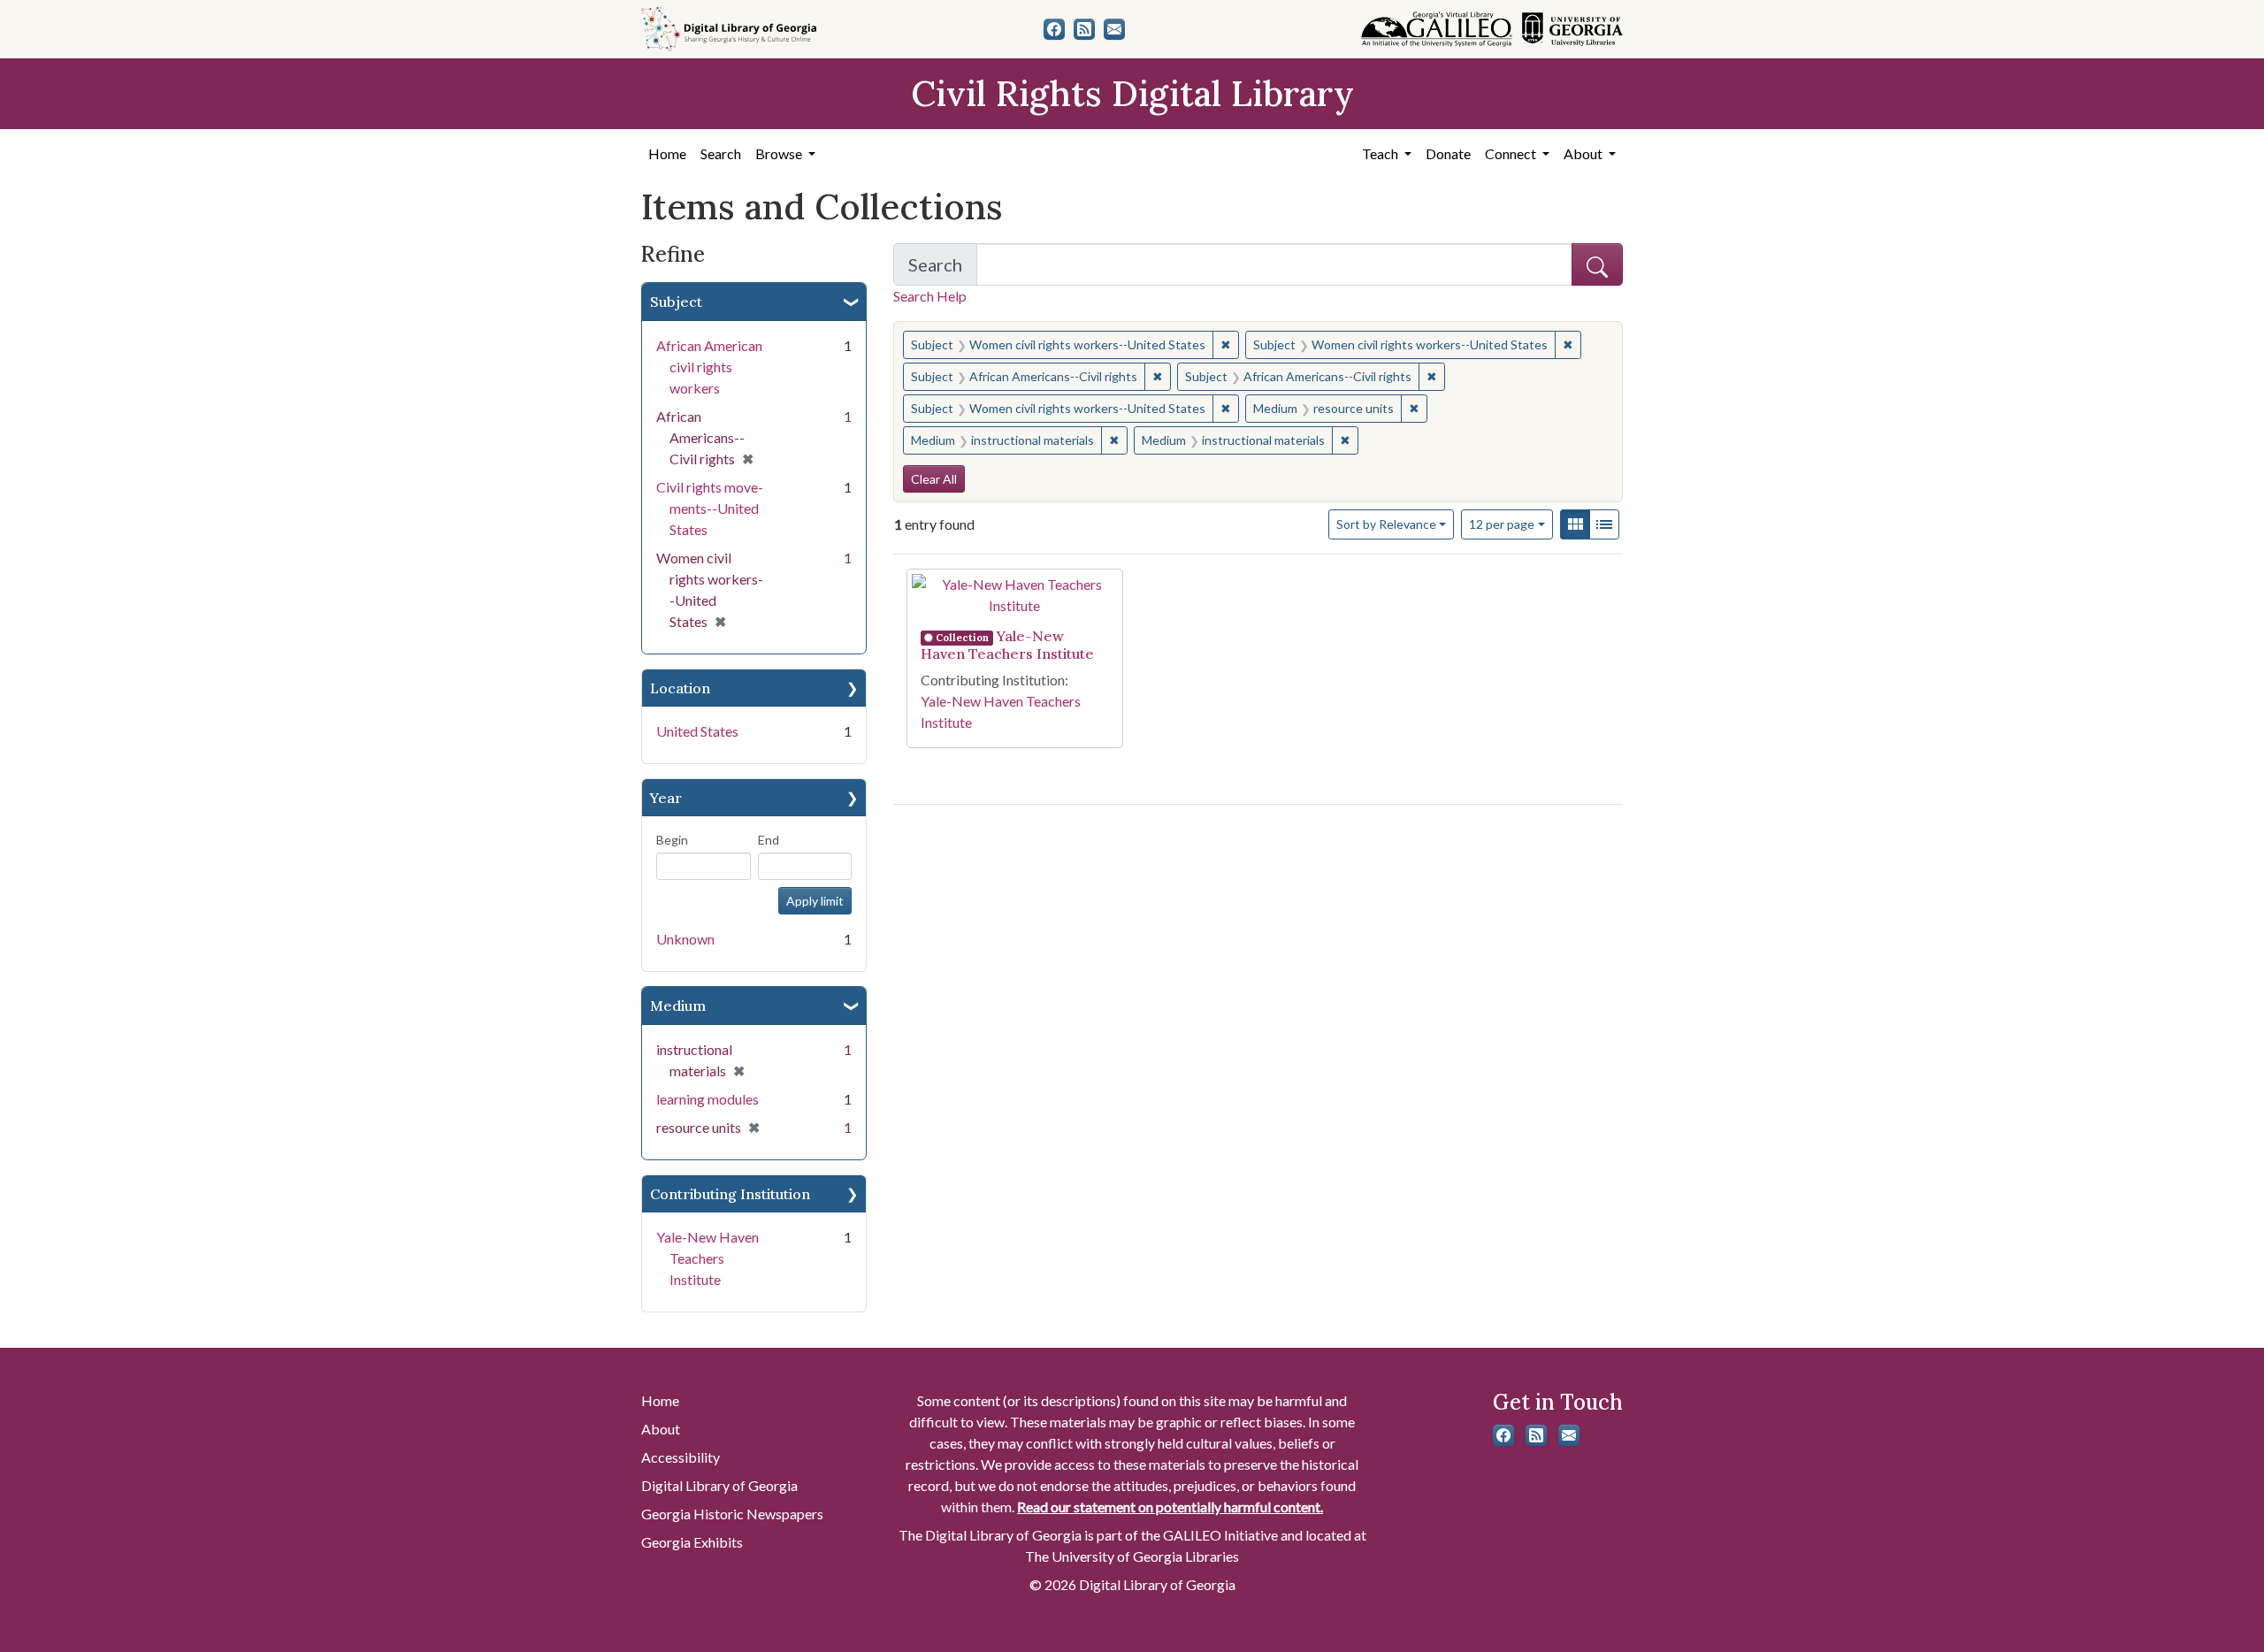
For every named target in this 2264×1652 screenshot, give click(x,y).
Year (666, 798)
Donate (1448, 153)
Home (667, 153)
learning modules (707, 1099)
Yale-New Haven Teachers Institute (707, 1258)
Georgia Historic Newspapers (732, 1514)
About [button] (1584, 153)
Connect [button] (1512, 153)
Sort (1386, 524)
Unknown (685, 939)
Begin (672, 840)
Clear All (934, 479)
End (769, 840)
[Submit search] (1597, 264)
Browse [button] (780, 153)
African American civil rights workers (709, 367)
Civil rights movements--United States (710, 508)
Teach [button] (1381, 153)
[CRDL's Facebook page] (1054, 29)
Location (680, 688)
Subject (676, 302)
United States (697, 731)
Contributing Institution (730, 1194)
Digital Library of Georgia (719, 1485)
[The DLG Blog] (1084, 29)
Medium (678, 1006)
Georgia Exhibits (692, 1542)
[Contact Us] (1114, 29)
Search (721, 153)
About (661, 1429)
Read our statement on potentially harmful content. (1170, 1507)
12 (1502, 524)
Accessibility (681, 1457)
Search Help (930, 296)
